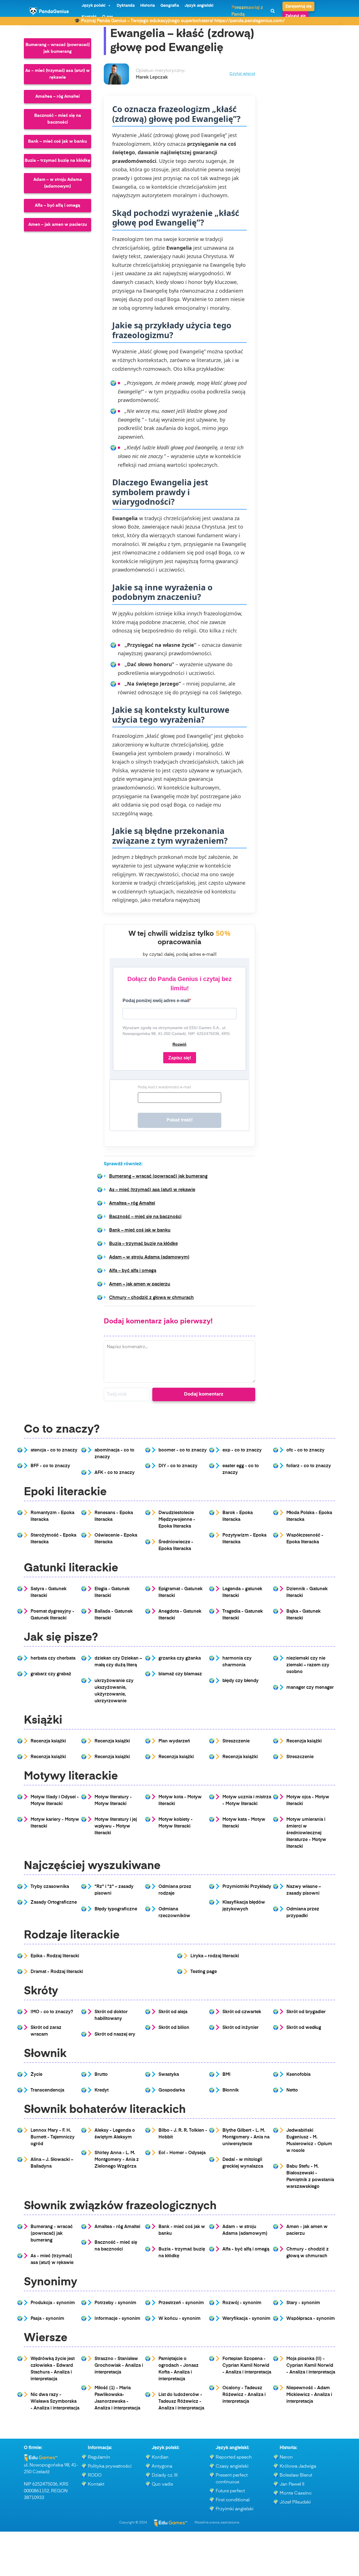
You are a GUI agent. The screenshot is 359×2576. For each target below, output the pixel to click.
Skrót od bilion (174, 2028)
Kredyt (102, 2090)
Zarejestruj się (298, 6)
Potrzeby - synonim (115, 2303)
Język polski (94, 6)
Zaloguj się (295, 16)
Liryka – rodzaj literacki (215, 1956)
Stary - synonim (303, 2303)
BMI (226, 2075)
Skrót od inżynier (241, 2028)
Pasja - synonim (47, 2319)
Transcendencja (47, 2090)
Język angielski (199, 6)
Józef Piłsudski (295, 2502)
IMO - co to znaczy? (52, 2012)
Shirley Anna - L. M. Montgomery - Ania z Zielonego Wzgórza (117, 2160)
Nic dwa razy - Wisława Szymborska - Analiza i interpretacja (55, 2402)
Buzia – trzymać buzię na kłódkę (57, 161)
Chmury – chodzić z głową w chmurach (151, 1298)
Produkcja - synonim (53, 2303)
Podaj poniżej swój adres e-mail (156, 1001)
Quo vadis (162, 2484)
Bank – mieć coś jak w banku (57, 141)
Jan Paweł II (292, 2484)
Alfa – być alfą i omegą (57, 205)
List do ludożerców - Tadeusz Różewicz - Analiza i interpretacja (181, 2402)
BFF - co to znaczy (50, 1466)
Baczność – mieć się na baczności (58, 119)
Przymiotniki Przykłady (247, 1887)
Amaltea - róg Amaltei (117, 2227)
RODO (95, 2475)
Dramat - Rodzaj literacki (57, 1972)
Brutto (101, 2075)
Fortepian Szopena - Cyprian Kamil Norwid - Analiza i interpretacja (247, 2366)
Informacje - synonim (117, 2319)
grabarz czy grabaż (51, 1674)
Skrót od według (304, 2028)
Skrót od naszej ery (115, 2035)
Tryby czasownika (50, 1887)
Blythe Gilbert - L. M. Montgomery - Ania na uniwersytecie (246, 2137)
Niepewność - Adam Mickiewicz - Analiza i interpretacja (309, 2395)
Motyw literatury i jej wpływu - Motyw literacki (116, 1826)
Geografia (170, 6)
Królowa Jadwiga (298, 2466)
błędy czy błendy (241, 1681)
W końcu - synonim (179, 2319)
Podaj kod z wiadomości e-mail (164, 1087)
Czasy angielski (232, 2466)
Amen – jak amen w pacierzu (58, 225)
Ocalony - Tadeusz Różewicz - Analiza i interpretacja (244, 2395)
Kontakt (96, 2484)
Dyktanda (126, 6)
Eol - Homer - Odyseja (182, 2153)
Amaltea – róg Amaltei (57, 96)
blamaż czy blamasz (180, 1674)
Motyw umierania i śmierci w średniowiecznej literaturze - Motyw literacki (306, 1833)
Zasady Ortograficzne (54, 1903)
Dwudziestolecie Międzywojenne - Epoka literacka (177, 1520)
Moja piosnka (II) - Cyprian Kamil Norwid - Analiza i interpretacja (311, 2366)
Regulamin (99, 2457)
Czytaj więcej (242, 74)
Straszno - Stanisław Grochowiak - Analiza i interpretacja (119, 2366)
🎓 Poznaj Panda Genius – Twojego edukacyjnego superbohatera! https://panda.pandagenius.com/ (179, 21)
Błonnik (231, 2090)
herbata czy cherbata (53, 1658)
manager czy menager (310, 1688)
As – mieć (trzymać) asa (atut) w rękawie (57, 74)
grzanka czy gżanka (180, 1658)
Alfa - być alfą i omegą (246, 2249)
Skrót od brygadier (306, 2012)
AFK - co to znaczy (115, 1473)
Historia (148, 6)
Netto (292, 2090)
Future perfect (230, 2491)
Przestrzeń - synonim (181, 2303)
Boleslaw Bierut (296, 2475)
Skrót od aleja (173, 2012)
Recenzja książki (48, 1741)
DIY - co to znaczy (178, 1466)
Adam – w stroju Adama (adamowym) (58, 183)
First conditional (233, 2500)
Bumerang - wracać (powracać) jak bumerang (52, 2234)
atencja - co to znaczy (54, 1450)
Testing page (204, 1972)
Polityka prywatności (110, 2466)
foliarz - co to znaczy (309, 1466)
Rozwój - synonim (242, 2303)
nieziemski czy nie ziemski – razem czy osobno (308, 1665)
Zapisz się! (180, 1058)
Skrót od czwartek (242, 2012)
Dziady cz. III (165, 2475)
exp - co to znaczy (242, 1450)
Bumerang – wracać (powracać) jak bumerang (58, 48)
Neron (286, 2457)
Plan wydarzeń (174, 1741)
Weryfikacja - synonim (246, 2319)
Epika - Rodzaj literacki (55, 1956)
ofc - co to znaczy (305, 1450)
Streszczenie (236, 1741)
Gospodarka (172, 2090)
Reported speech (234, 2457)
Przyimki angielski (235, 2509)
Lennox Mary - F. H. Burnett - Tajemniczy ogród (53, 2137)
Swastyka (169, 2075)
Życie (36, 2075)
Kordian (160, 2457)
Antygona (162, 2466)
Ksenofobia (298, 2075)
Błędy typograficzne (116, 1909)
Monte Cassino (296, 2493)
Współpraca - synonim (311, 2319)
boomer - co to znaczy (183, 1450)
